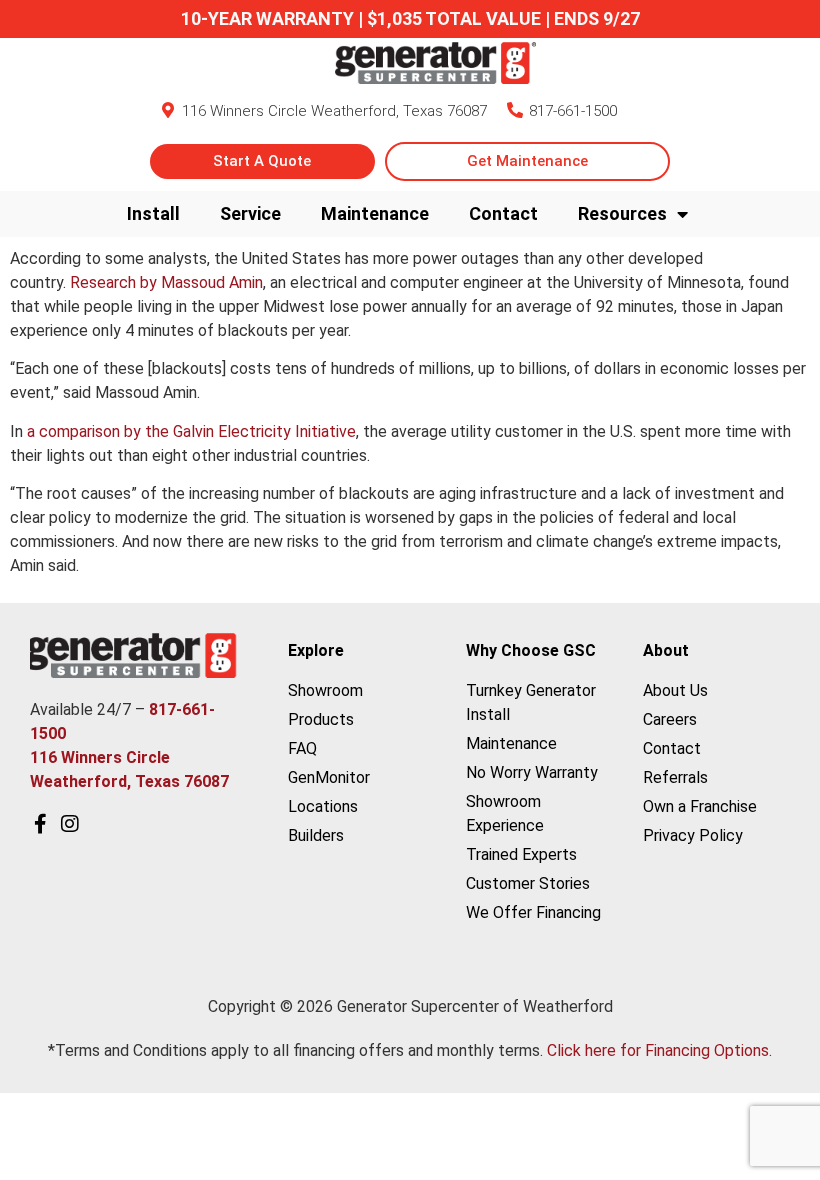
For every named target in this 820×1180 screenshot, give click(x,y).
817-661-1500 (573, 111)
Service (250, 213)
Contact (503, 213)
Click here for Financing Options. (659, 1050)
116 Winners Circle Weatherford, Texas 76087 (334, 111)
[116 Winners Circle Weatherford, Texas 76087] (168, 110)
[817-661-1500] (515, 110)
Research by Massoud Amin (166, 282)
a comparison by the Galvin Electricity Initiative (191, 431)
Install (153, 213)
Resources (622, 213)
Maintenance (375, 213)
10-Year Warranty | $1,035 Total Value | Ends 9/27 (410, 18)
